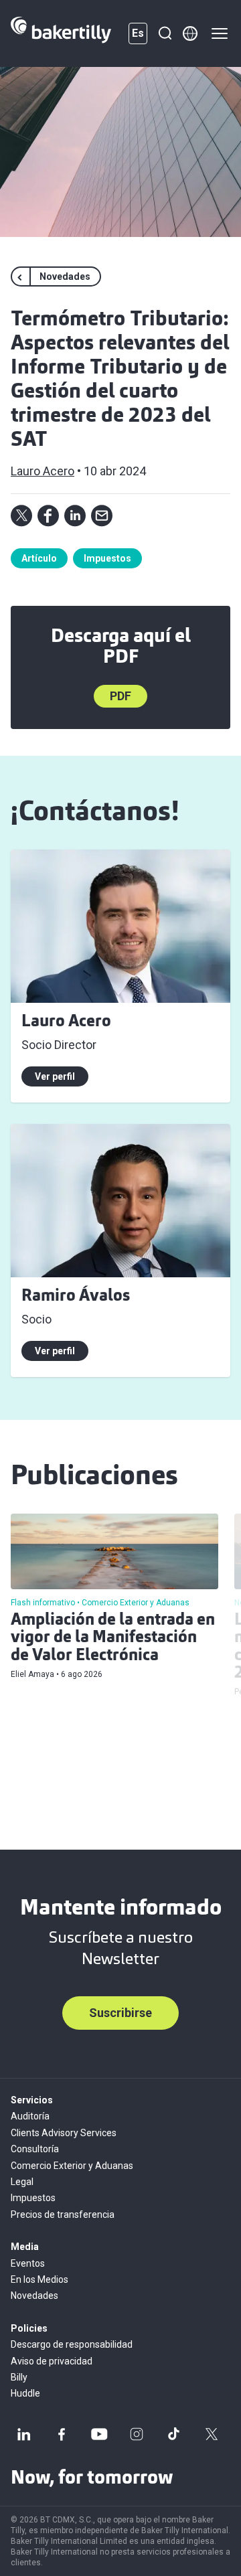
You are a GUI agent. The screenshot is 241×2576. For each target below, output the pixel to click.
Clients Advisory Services (64, 2133)
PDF (120, 696)
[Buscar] (165, 33)
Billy (19, 2377)
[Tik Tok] (174, 2434)
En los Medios (39, 2279)
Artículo (39, 558)
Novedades (34, 2296)
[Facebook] (62, 2434)
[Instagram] (137, 2434)
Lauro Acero (43, 471)
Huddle (25, 2393)
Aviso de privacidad (52, 2361)
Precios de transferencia (63, 2215)
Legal (22, 2182)
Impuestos (107, 558)
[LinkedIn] (24, 2434)
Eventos (28, 2263)
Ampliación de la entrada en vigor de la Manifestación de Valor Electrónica (113, 1638)
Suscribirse (120, 2013)
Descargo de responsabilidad (72, 2344)
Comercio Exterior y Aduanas (72, 2166)
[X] (212, 2434)
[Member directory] (190, 33)
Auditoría (30, 2116)
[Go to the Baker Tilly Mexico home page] (61, 33)
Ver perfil (55, 1076)
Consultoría (35, 2149)
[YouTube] (99, 2434)
